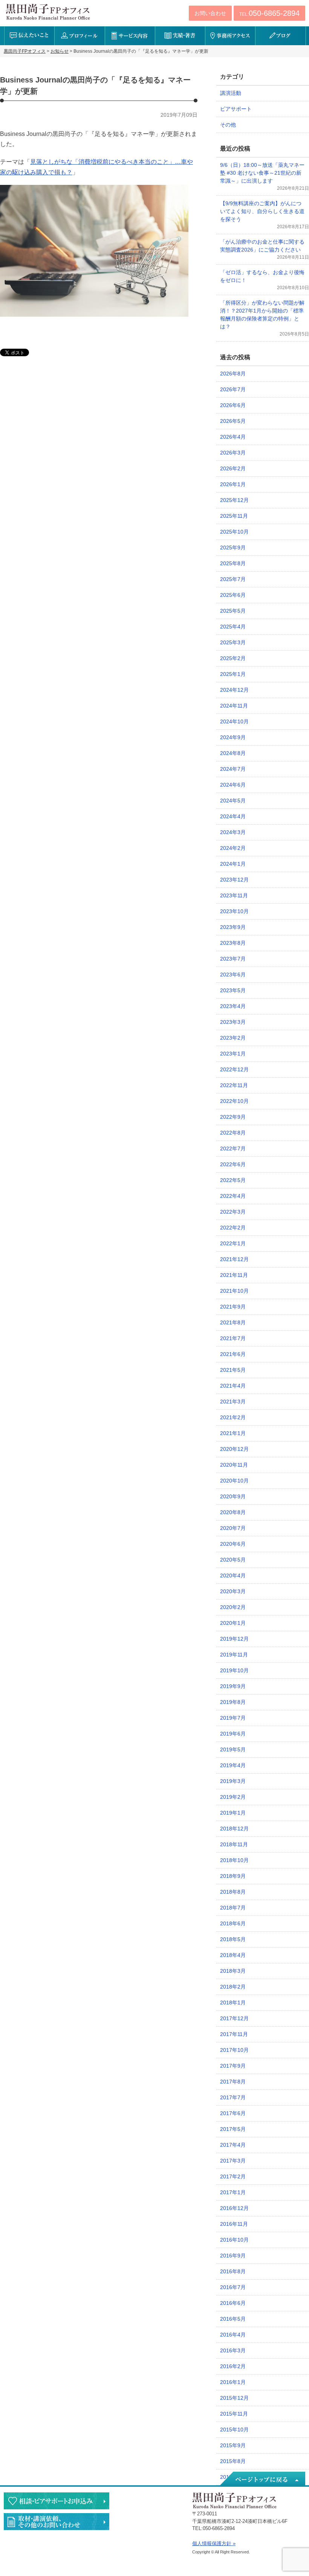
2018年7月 (233, 1908)
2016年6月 (233, 2303)
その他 (228, 125)
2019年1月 (233, 1813)
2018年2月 (233, 1987)
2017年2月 (233, 2176)
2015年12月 (234, 2398)
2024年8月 (233, 753)
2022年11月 (234, 1085)
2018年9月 (233, 1876)
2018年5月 (233, 1939)
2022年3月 (233, 1212)
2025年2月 (233, 658)
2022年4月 (233, 1196)
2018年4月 (233, 1955)
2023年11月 (234, 895)
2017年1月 (233, 2192)
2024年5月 (233, 801)
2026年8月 (233, 374)
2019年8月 (233, 1702)
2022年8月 (233, 1133)
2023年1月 (233, 1054)
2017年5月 (233, 2129)
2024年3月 (233, 832)
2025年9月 (233, 548)
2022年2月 (233, 1228)
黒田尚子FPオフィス (48, 12)
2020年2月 (233, 1607)
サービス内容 (130, 36)
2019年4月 (233, 1765)
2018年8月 (233, 1892)
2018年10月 (234, 1860)
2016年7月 (233, 2287)
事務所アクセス (230, 36)
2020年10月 (234, 1481)
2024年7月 (233, 769)
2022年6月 (233, 1164)
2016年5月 (233, 2319)
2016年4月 (233, 2335)
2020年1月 (233, 1623)
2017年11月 (234, 2034)
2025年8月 (233, 563)
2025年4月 (233, 627)
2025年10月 (234, 532)
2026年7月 (233, 389)
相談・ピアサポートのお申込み (57, 2501)
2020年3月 (233, 1591)
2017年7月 (233, 2097)
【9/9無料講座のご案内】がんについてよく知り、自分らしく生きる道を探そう (262, 211)
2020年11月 (234, 1465)
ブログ (280, 36)
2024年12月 (234, 690)
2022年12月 (234, 1069)
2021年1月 (233, 1433)
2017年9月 (233, 2066)
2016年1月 (233, 2382)
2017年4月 (233, 2145)
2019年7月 (233, 1718)
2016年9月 (233, 2256)
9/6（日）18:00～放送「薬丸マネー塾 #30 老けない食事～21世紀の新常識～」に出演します (262, 173)
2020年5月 (233, 1560)
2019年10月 (234, 1670)
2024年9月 (233, 737)
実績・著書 (180, 36)
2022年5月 (233, 1180)
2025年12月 (234, 500)
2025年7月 (233, 579)
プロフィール (79, 36)
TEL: (269, 13)
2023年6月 (233, 975)
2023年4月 (233, 1006)
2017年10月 (234, 2050)
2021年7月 (233, 1338)
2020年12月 (234, 1449)
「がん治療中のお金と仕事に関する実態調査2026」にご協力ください (262, 246)
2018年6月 (233, 1923)
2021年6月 (233, 1354)
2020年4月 (233, 1575)
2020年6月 (233, 1544)
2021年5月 (233, 1370)
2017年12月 (234, 2018)
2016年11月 (234, 2224)
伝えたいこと (29, 36)
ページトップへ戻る (262, 2479)
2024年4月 (233, 816)
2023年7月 (233, 959)
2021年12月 (234, 1259)
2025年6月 (233, 595)
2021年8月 (233, 1322)
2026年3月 (233, 453)
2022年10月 (234, 1101)
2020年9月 (233, 1496)
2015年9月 (233, 2445)
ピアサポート (236, 109)
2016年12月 (234, 2208)
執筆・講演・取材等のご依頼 (57, 2522)
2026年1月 (233, 484)
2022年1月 (233, 1243)
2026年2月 (233, 468)
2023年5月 (233, 990)
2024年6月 (233, 785)
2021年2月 (233, 1417)
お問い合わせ (210, 13)
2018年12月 (234, 1829)
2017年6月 (233, 2113)
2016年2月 (233, 2366)
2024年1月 (233, 864)
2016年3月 (233, 2350)
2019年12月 (234, 1639)
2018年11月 (234, 1844)
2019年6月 (233, 1734)
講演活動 (231, 93)
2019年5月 (233, 1749)
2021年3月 (233, 1402)
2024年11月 (234, 706)
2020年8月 (233, 1512)
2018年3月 (233, 1971)
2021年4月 (233, 1386)
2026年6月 (233, 405)
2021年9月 (233, 1307)
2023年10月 (234, 911)
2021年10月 (234, 1291)
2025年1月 (233, 674)
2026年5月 (233, 421)
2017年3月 (233, 2161)
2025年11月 (234, 516)
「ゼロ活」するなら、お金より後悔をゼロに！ (262, 276)
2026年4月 (233, 437)
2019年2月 (233, 1797)
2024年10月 (234, 721)
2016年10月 (234, 2240)
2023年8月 (233, 943)
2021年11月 (234, 1275)
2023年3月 (233, 1022)
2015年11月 (234, 2414)
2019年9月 (233, 1686)
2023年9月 (233, 927)
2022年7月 (233, 1148)
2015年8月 (233, 2461)
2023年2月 (233, 1038)
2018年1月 (233, 2003)
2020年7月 (233, 1528)
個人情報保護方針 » (214, 2543)
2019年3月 (233, 1781)
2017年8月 (233, 2082)
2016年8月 (233, 2271)
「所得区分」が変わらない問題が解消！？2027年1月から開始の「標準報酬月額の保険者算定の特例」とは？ (262, 315)
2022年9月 (233, 1117)
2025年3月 (233, 642)
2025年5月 (233, 611)
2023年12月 (234, 880)
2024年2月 (233, 848)
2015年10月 (234, 2430)
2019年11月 (234, 1655)
